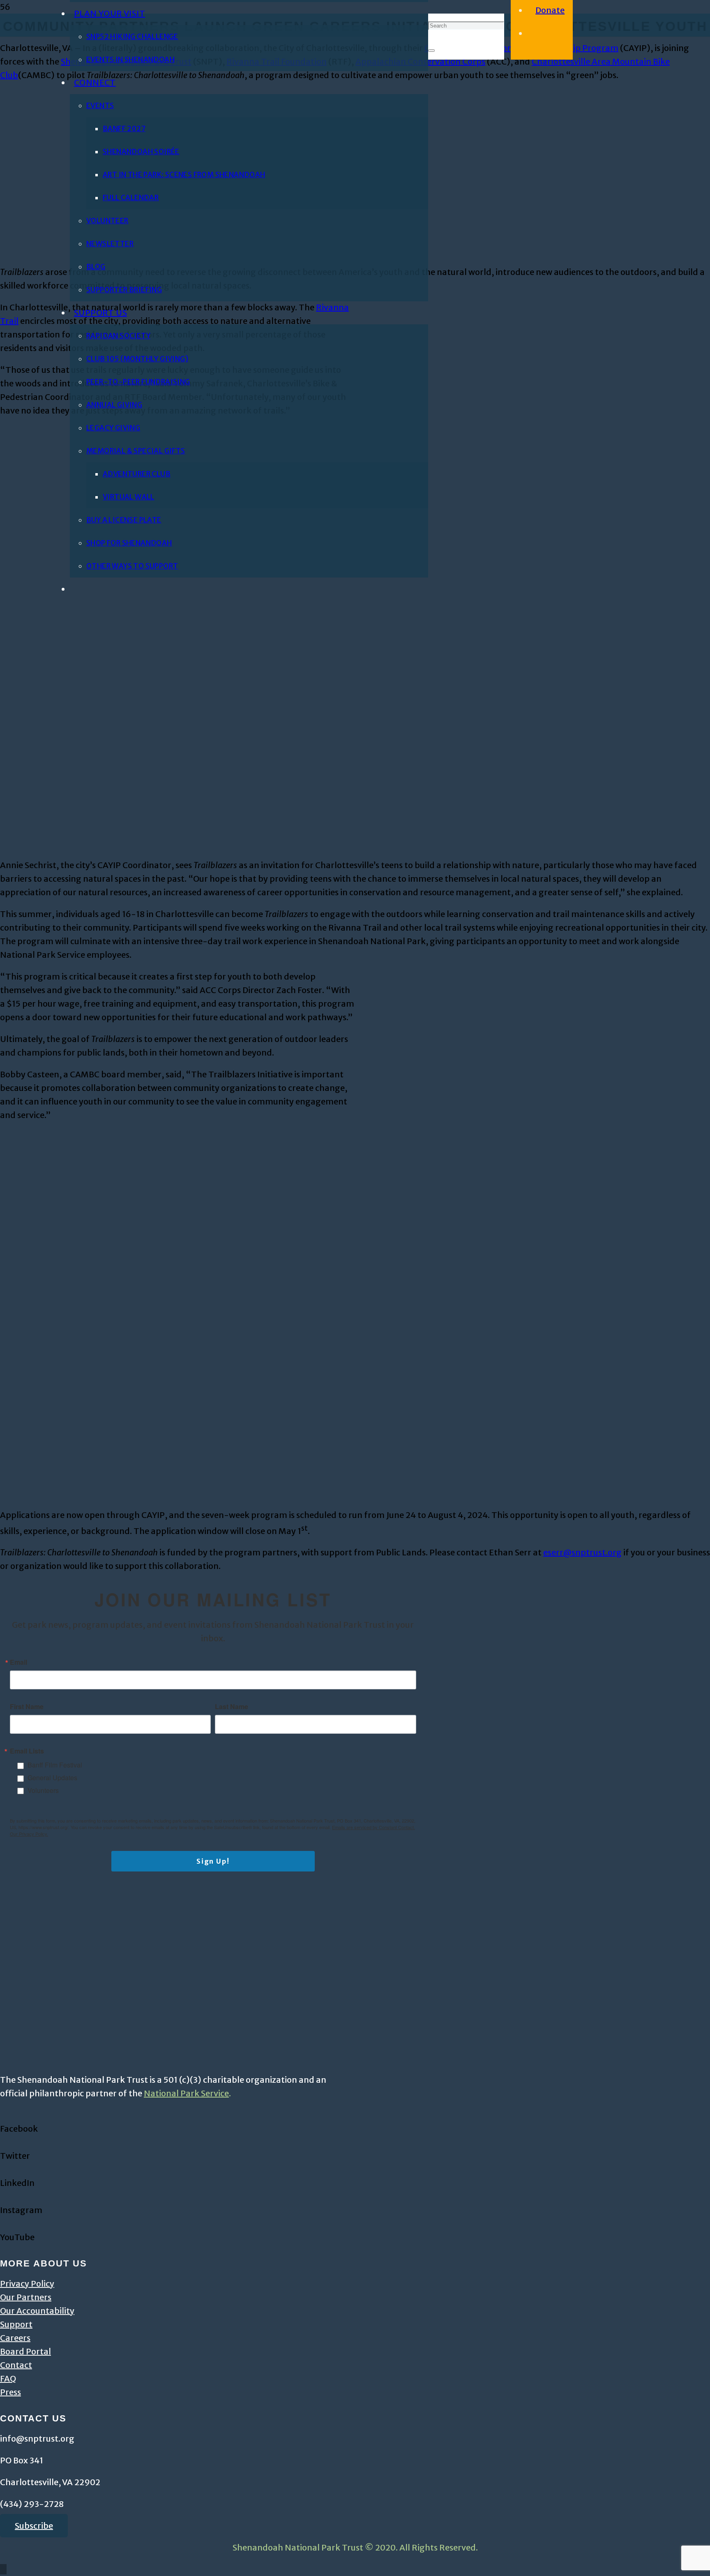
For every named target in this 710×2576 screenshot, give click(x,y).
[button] (3, 2569)
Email (18, 1662)
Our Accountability (37, 2311)
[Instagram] (3, 2196)
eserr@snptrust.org (582, 1552)
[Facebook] (3, 2115)
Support (16, 2324)
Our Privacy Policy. (29, 1834)
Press (10, 2392)
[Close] (431, 51)
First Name (27, 1707)
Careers (15, 2338)
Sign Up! (213, 1861)
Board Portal (25, 2351)
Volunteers (43, 1790)
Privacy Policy (27, 2284)
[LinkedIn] (3, 2169)
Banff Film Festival (55, 1765)
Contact (16, 2365)
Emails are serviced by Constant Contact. (373, 1827)
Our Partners (26, 2297)
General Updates (52, 1778)
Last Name (232, 1707)
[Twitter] (3, 2142)
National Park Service (186, 2093)
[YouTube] (3, 2224)
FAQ (8, 2378)
